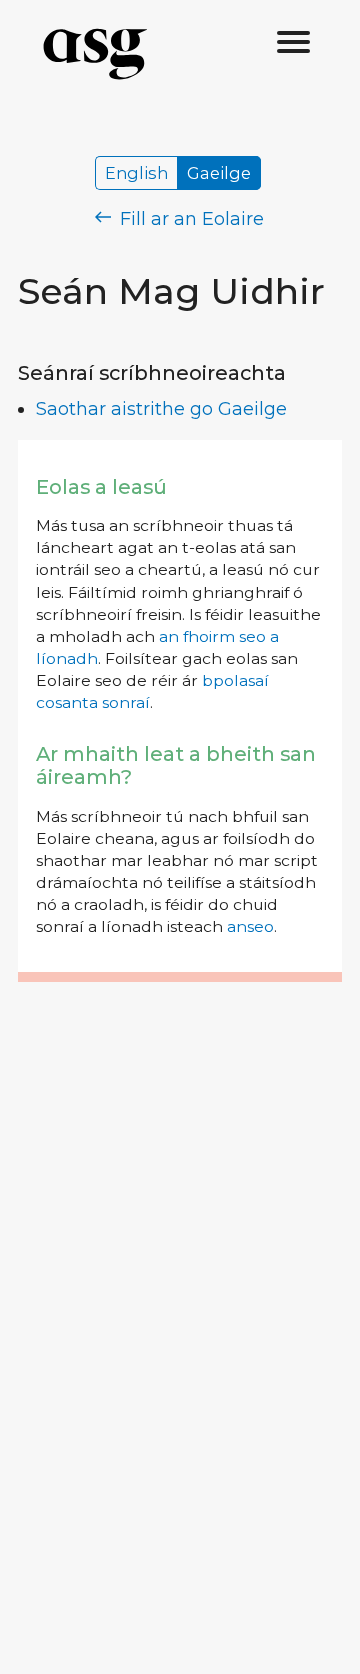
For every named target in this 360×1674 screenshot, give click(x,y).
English (136, 173)
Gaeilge (219, 173)
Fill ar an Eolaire (189, 219)
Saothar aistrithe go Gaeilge (161, 409)
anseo (250, 926)
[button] (294, 43)
